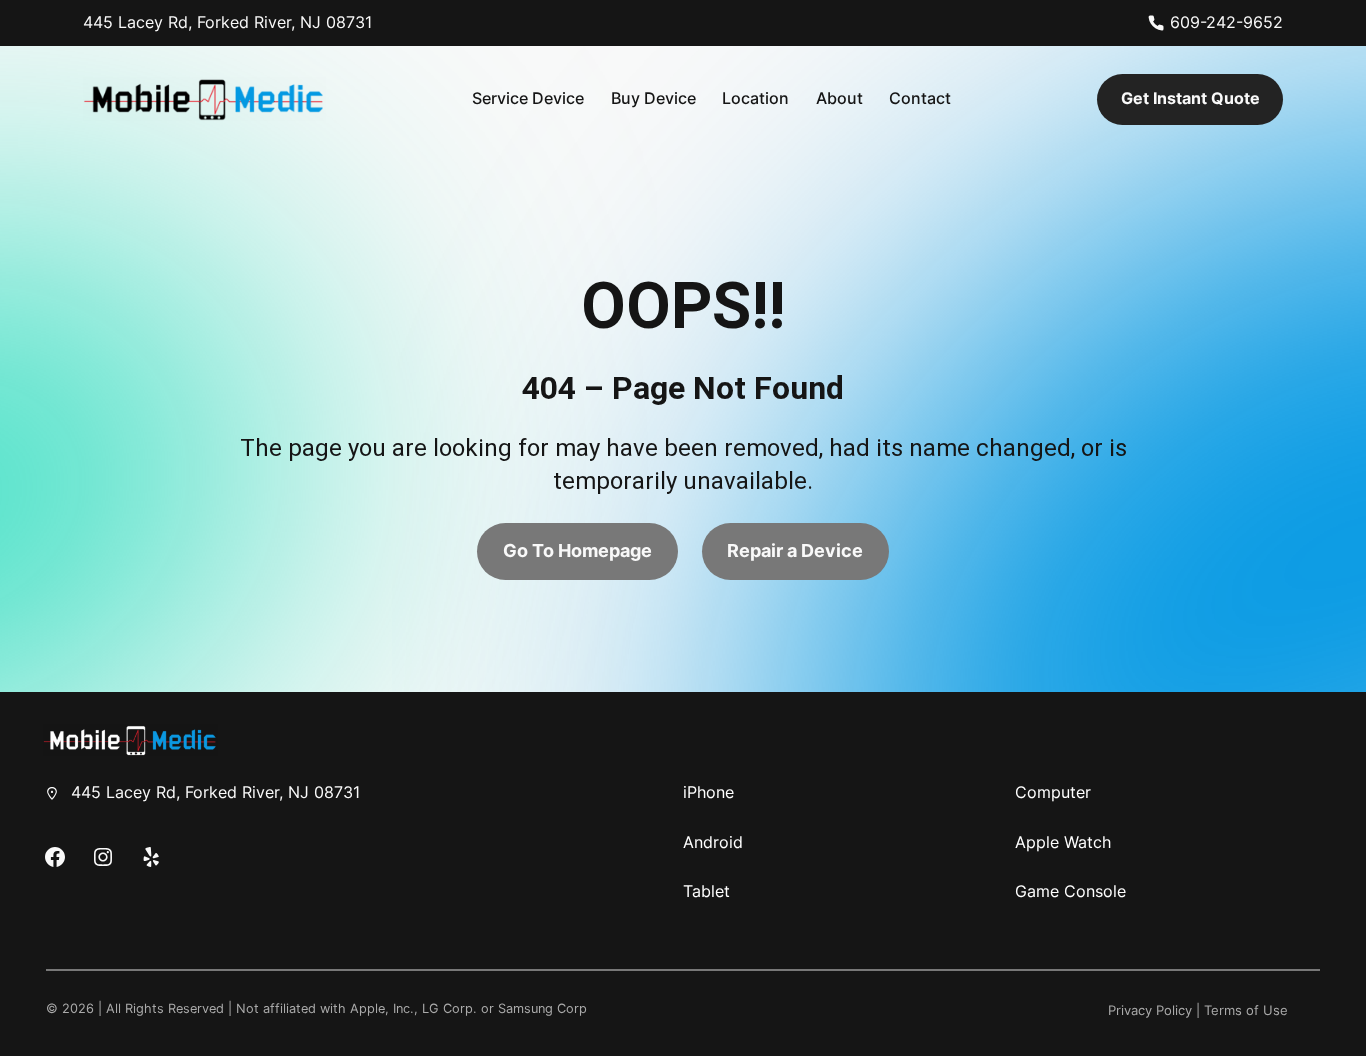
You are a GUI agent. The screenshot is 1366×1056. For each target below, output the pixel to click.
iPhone (708, 792)
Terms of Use (1246, 1010)
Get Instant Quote (1190, 98)
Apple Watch (1063, 842)
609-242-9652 (1226, 22)
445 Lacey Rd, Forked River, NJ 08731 (227, 22)
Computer (1053, 792)
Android (713, 842)
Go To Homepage (577, 550)
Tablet (706, 891)
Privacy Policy (1150, 1010)
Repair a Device (795, 550)
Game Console (1070, 891)
